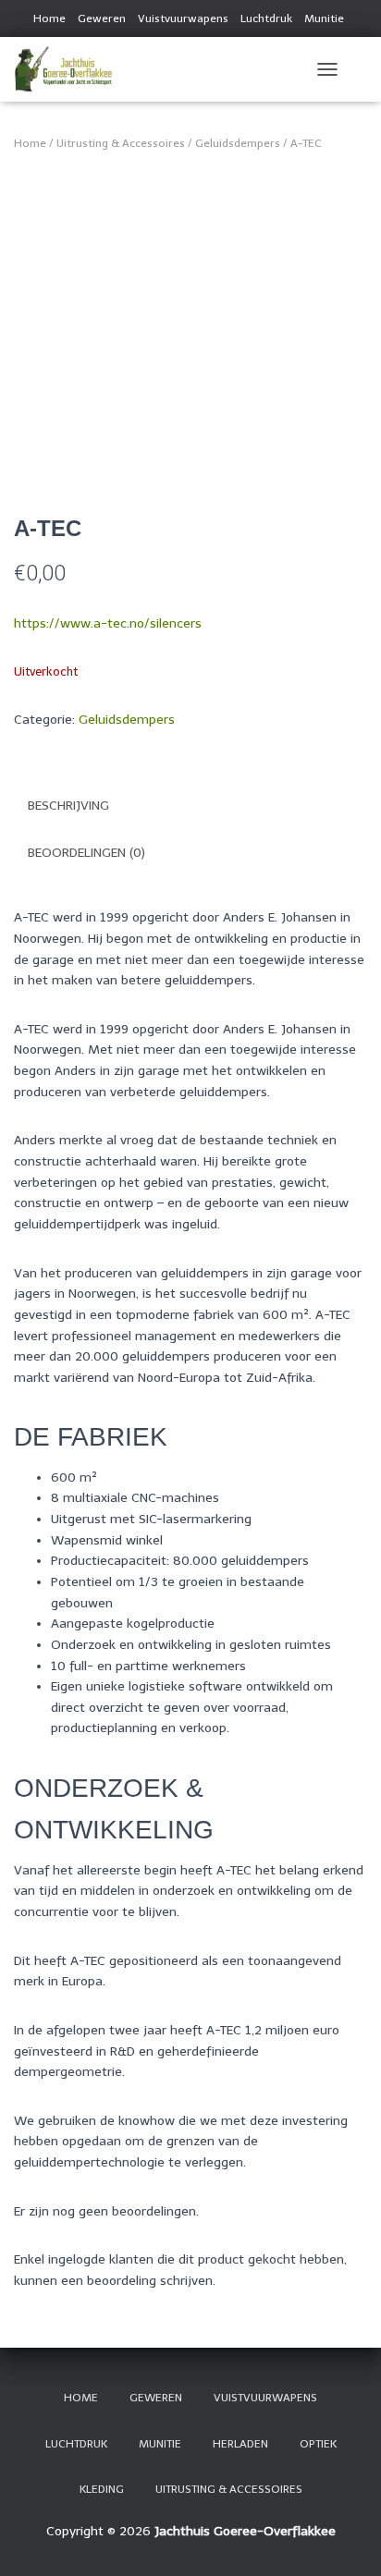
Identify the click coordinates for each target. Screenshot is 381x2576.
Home (49, 18)
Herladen (240, 2444)
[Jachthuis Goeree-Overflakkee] (70, 69)
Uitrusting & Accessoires (121, 143)
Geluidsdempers (238, 143)
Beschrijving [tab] (68, 806)
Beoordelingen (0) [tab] (86, 853)
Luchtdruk (266, 18)
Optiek (318, 2444)
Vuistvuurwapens (183, 18)
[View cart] (359, 69)
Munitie (324, 18)
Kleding (102, 2489)
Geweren (102, 18)
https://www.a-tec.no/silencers (108, 623)
